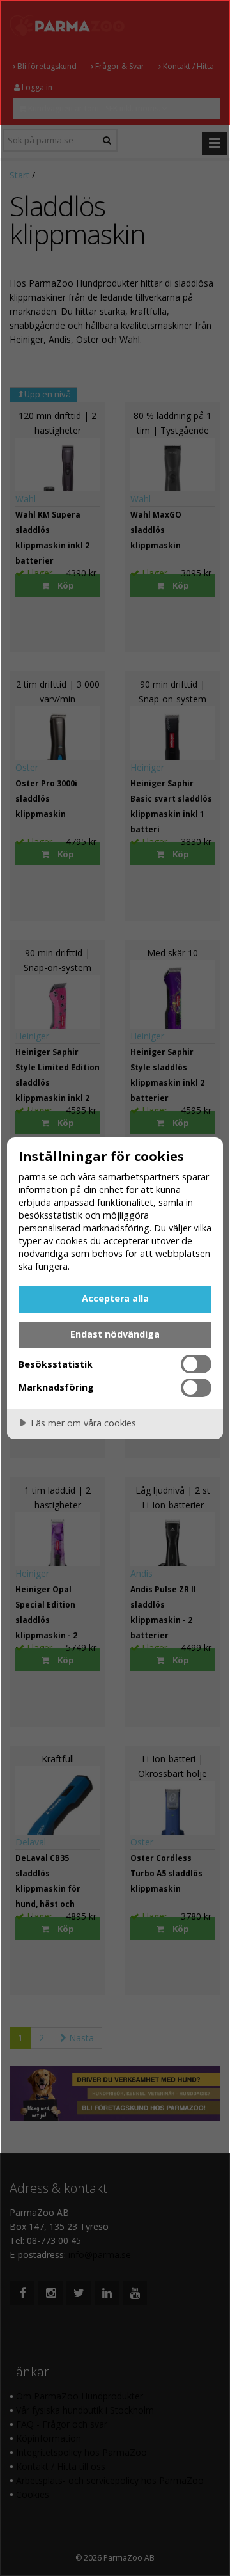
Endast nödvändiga (115, 1334)
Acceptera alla (115, 1298)
